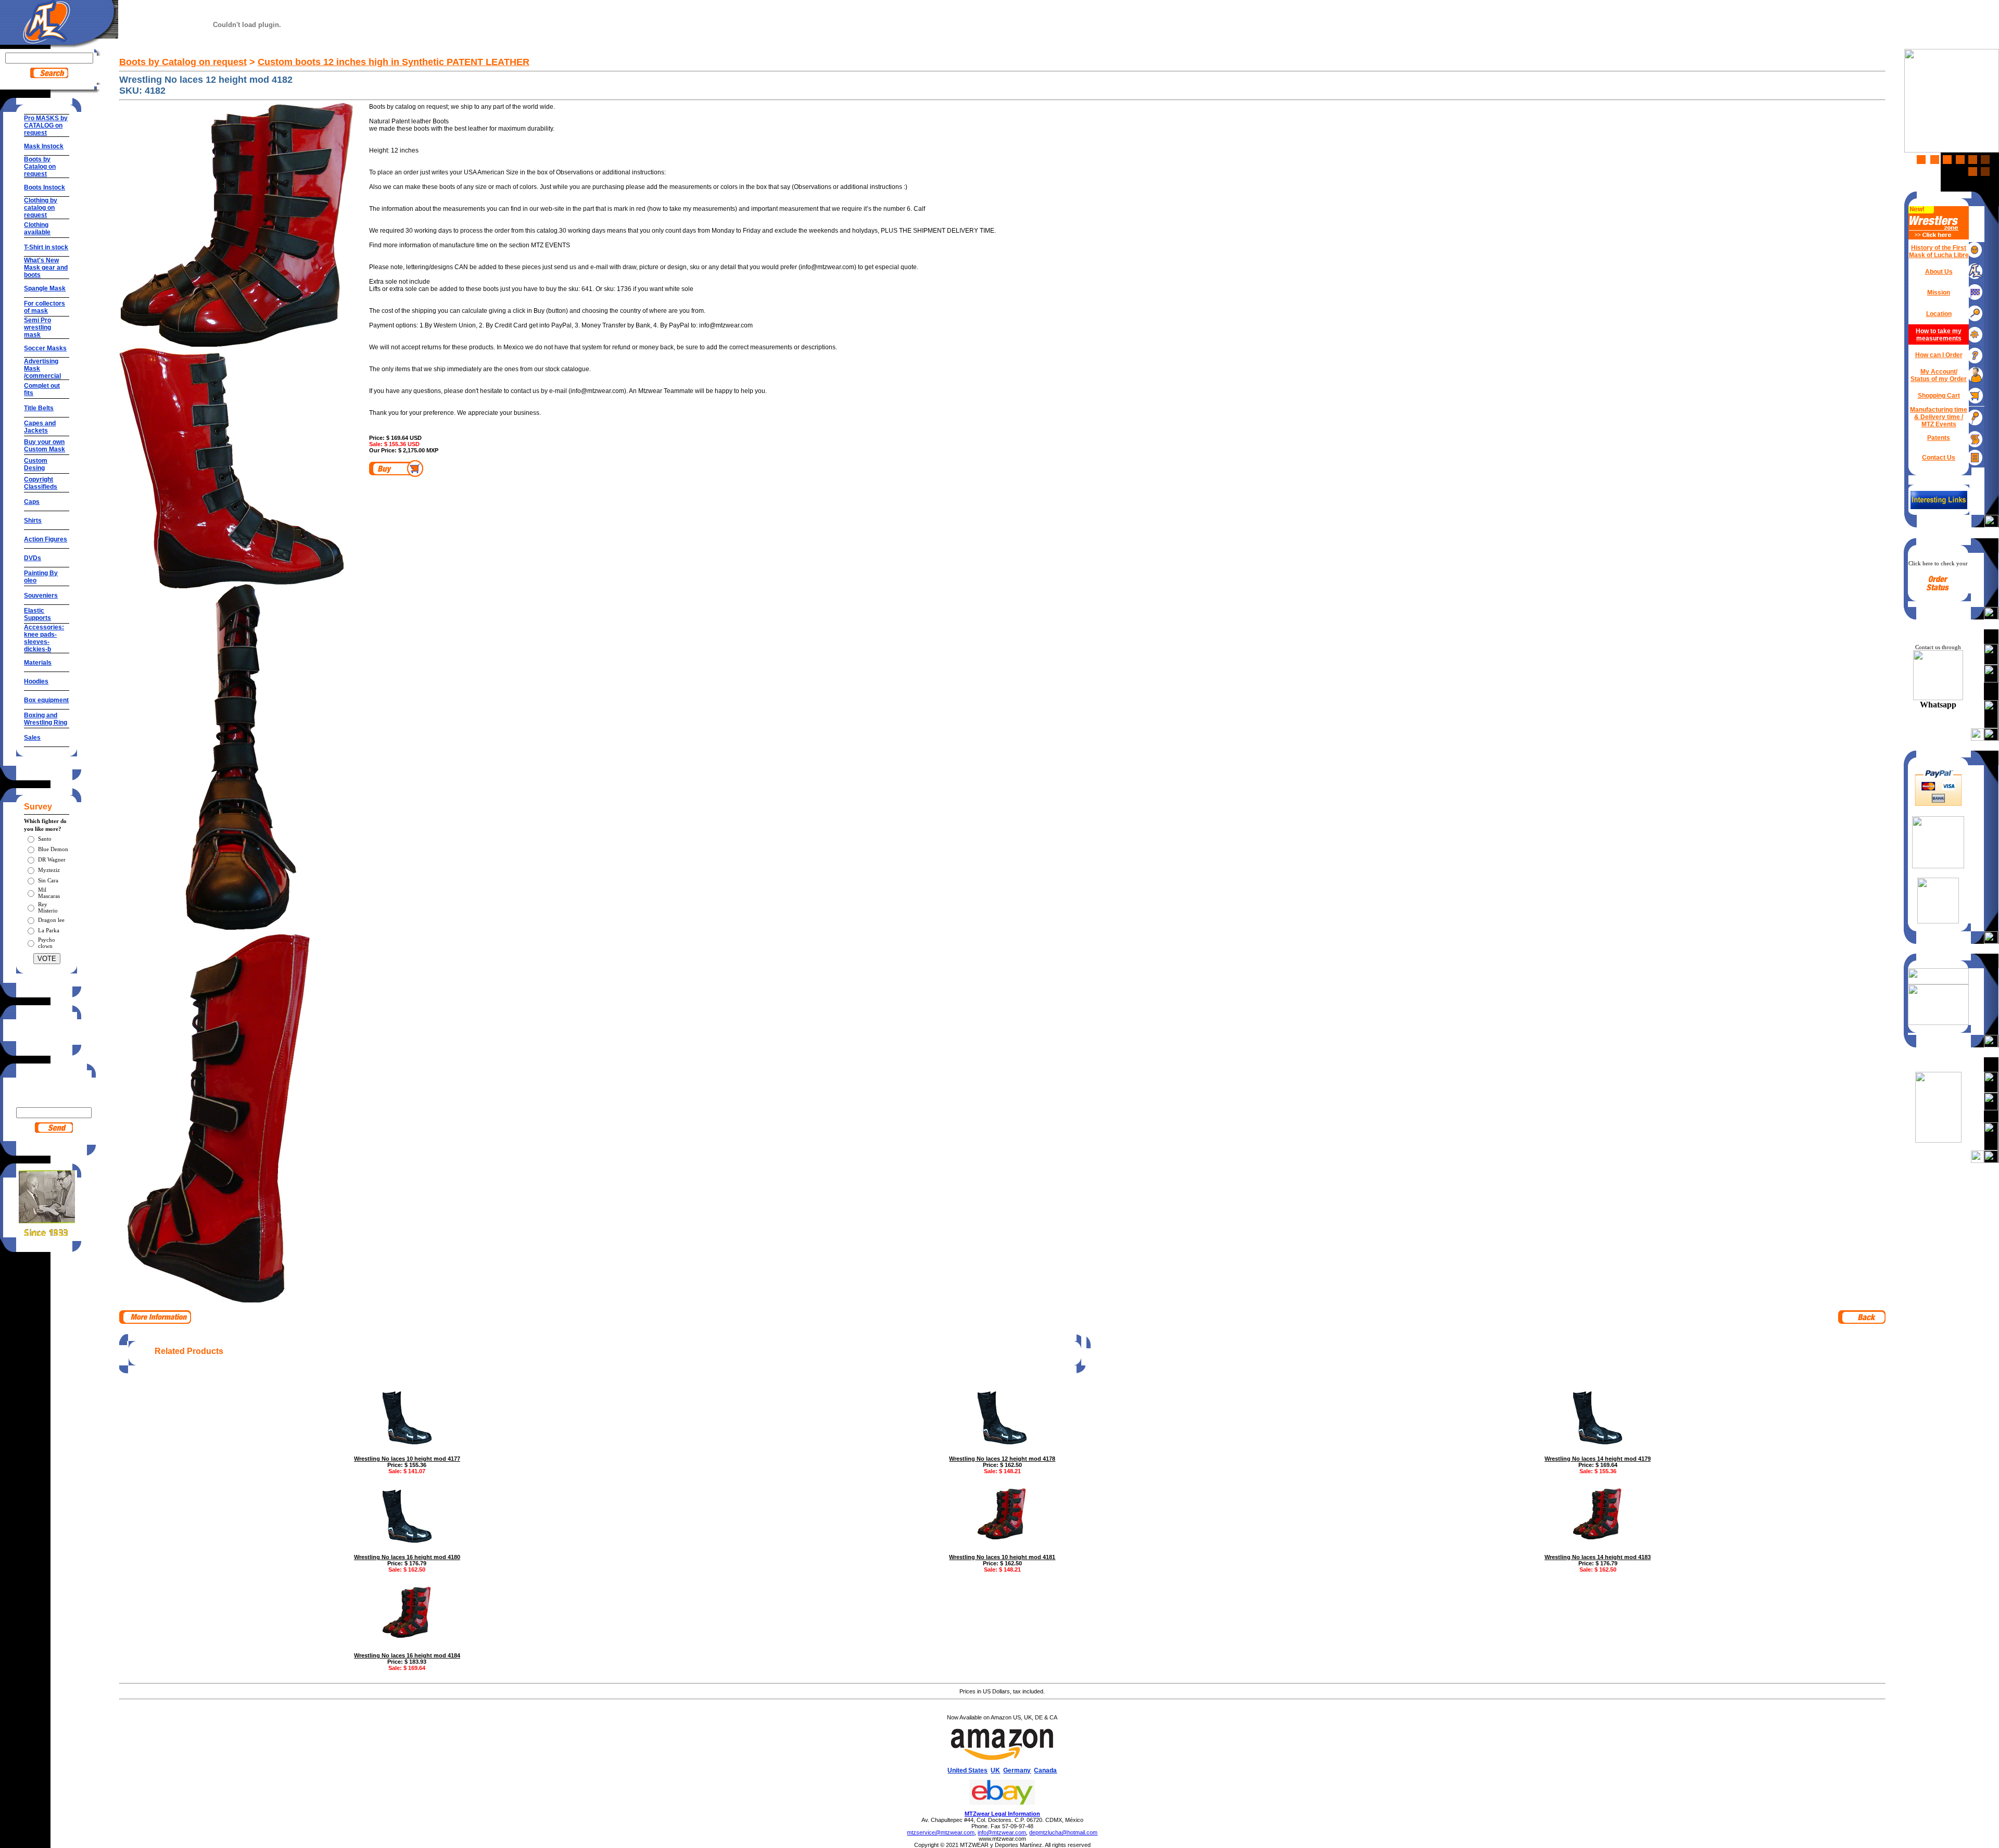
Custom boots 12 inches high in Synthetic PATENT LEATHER (394, 62)
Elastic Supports (37, 614)
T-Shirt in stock (46, 247)
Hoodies (36, 681)
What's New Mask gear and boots (46, 268)
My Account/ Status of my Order (1939, 375)
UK (995, 1770)
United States (967, 1770)
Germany (1017, 1770)
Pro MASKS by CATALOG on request (46, 125)
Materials (38, 663)
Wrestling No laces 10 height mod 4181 (1002, 1557)
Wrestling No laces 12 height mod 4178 (1002, 1459)
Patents (1939, 438)
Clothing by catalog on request (41, 208)
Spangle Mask (45, 288)
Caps (32, 502)
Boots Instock (45, 187)
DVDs (33, 558)
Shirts (33, 521)
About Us (1939, 272)
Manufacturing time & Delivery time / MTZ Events (1939, 417)
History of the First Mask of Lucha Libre (1939, 251)
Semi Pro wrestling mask (37, 327)
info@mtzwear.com (1002, 1832)
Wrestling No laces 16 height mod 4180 (407, 1557)
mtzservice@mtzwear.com (941, 1832)
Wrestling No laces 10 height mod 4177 (407, 1459)
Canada (1045, 1770)
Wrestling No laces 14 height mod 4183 (1598, 1557)
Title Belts (39, 408)
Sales (32, 738)
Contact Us (1939, 458)
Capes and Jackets (40, 427)
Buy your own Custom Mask (45, 446)
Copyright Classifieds (41, 483)
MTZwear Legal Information (1002, 1814)
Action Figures (46, 539)
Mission (1939, 293)
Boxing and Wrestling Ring (46, 719)
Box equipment (46, 700)
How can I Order (1939, 355)
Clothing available (37, 229)
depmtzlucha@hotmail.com (1063, 1832)
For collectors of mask (45, 307)
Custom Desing (36, 464)
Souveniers (41, 596)
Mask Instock (44, 146)
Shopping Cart (1939, 396)
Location (1939, 314)
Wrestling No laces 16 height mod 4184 (407, 1655)
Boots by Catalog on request (40, 167)
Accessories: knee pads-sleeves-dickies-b (44, 638)
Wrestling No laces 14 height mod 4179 (1598, 1459)
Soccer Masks (45, 348)
